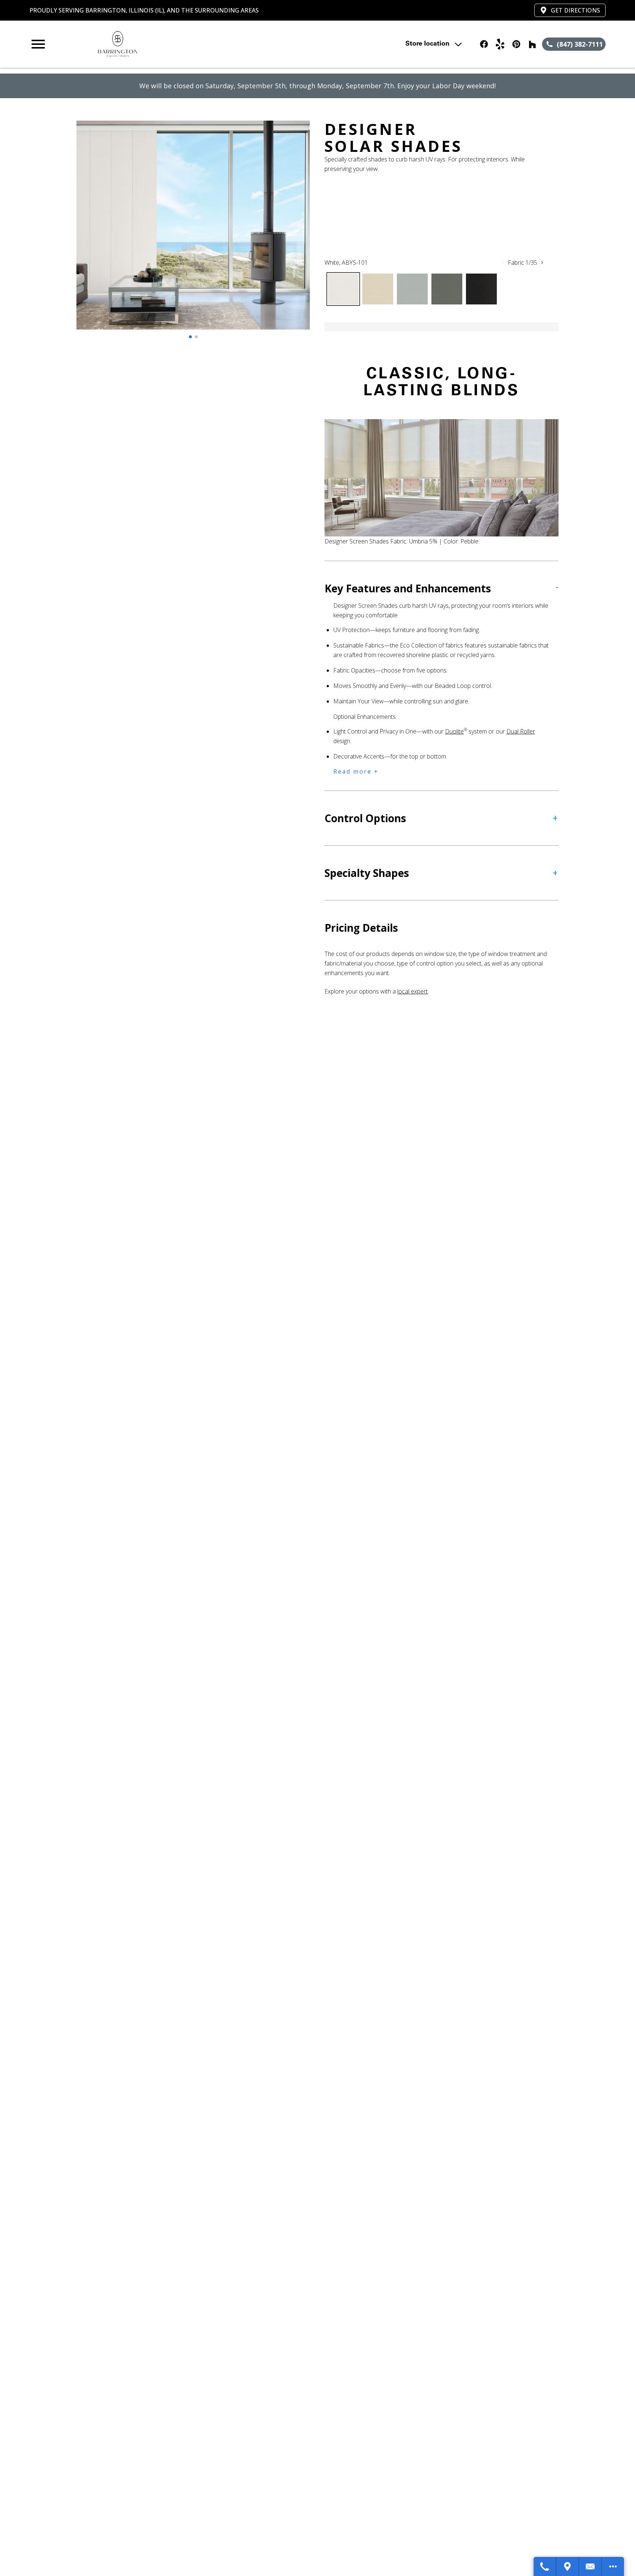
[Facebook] (484, 44)
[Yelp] (500, 44)
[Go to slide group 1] (190, 337)
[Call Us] (545, 2566)
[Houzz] (532, 44)
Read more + (356, 771)
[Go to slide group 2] (196, 337)
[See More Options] (613, 2566)
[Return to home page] (181, 44)
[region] (193, 232)
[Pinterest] (516, 44)
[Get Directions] (568, 2566)
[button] (38, 44)
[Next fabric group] (542, 263)
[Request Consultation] (591, 2566)
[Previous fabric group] (503, 263)
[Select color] (343, 289)
